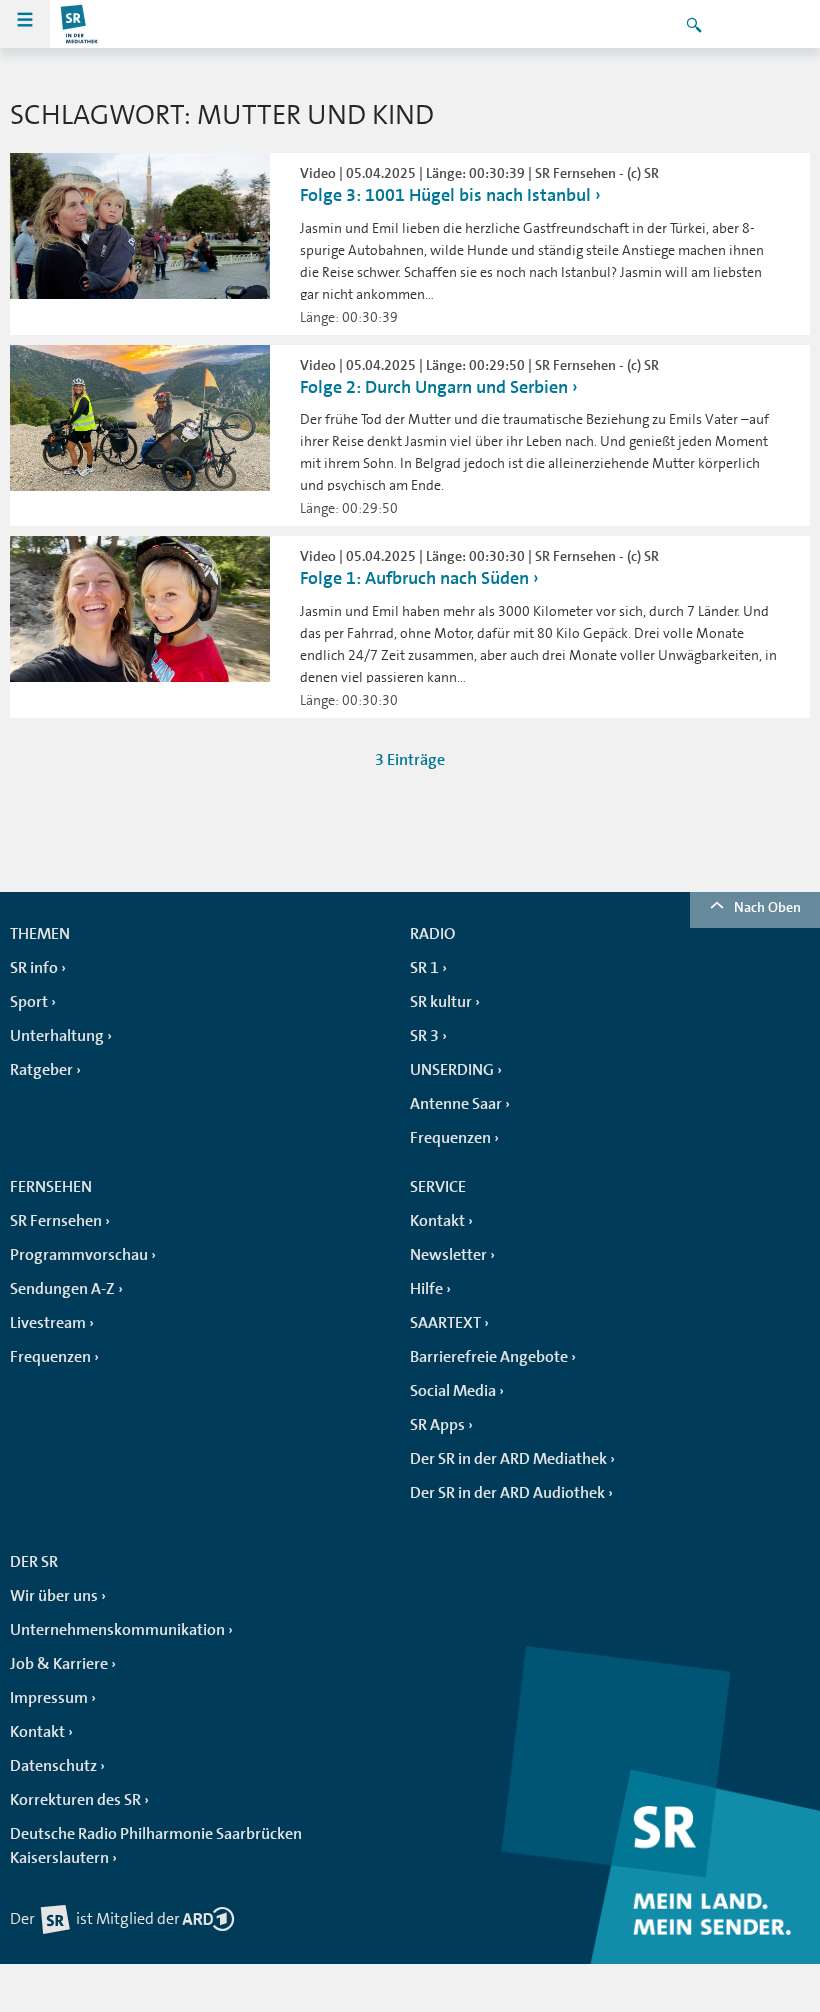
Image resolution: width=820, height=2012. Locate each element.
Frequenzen (450, 1138)
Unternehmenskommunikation (117, 1630)
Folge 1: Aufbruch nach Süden (414, 578)
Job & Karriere (59, 1664)
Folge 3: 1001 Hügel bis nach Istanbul (445, 195)
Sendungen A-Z (62, 1289)
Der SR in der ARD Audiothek (507, 1493)
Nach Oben (767, 907)
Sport (29, 1002)
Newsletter (448, 1255)
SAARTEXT (445, 1323)
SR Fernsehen (56, 1221)
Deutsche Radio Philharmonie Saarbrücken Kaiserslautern (156, 1846)
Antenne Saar (456, 1104)
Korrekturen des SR (75, 1800)
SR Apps (437, 1425)
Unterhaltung (57, 1036)
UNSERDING (452, 1070)
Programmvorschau (79, 1255)
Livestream (48, 1323)
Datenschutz (53, 1766)
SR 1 (424, 968)
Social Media (453, 1391)
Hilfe (426, 1289)
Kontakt (437, 1221)
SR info (34, 968)
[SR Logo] (80, 24)
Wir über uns (54, 1596)
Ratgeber (41, 1070)
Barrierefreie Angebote (489, 1357)
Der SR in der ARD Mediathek (508, 1459)
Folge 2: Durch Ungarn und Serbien (434, 387)
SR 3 (424, 1036)
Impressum (49, 1698)
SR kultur (441, 1002)
